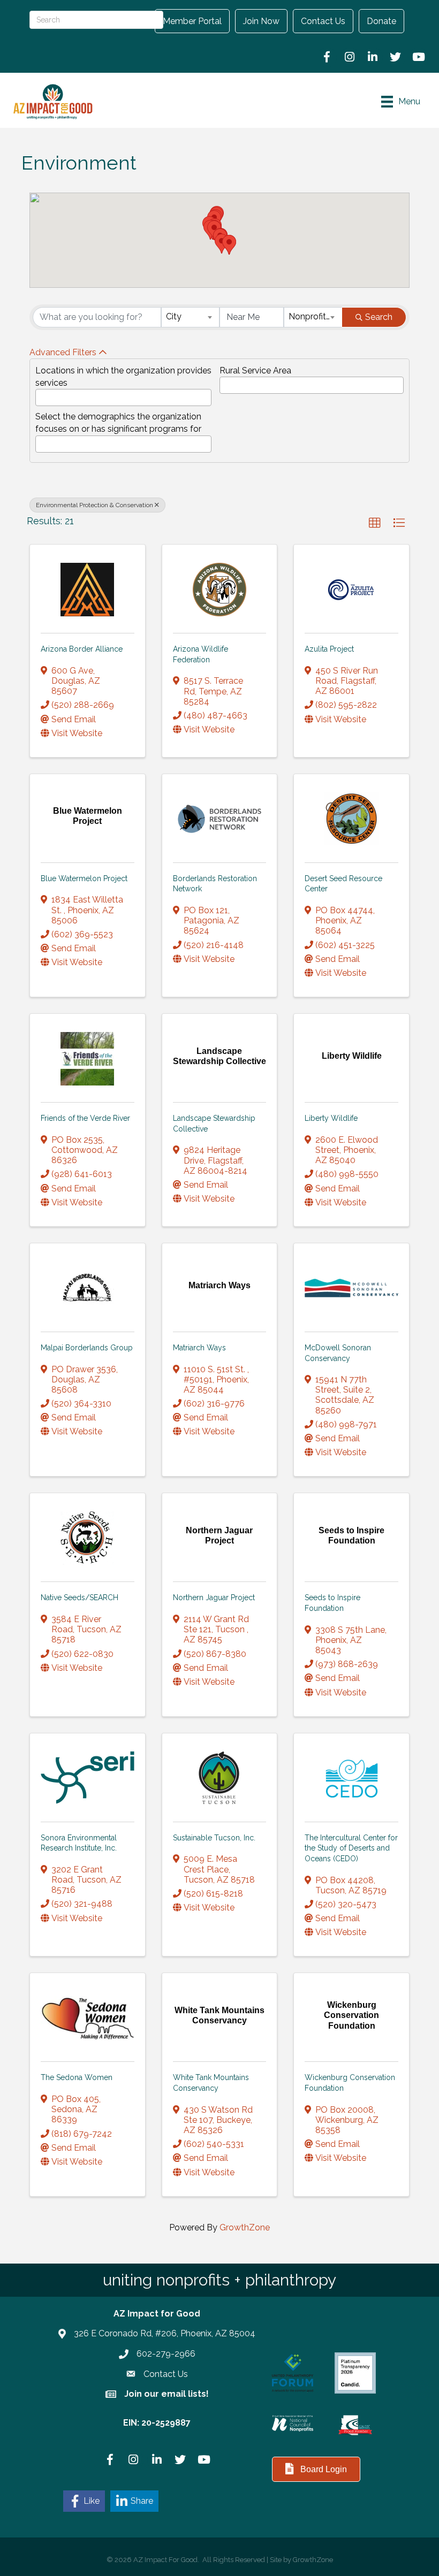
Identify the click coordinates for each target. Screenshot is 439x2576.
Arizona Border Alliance (82, 649)
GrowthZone (245, 2227)
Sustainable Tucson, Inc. (214, 1838)
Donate (381, 21)
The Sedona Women (77, 2077)
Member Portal (192, 21)
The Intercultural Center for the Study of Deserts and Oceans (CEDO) (351, 1848)
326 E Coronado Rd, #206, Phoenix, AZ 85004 (165, 2333)
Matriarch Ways (199, 1348)
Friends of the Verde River (85, 1118)
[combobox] (190, 317)
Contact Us (323, 21)
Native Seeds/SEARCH (80, 1597)
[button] (229, 245)
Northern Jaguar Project (214, 1597)
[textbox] (42, 395)
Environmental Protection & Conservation (94, 505)
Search (379, 317)
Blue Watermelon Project (84, 878)
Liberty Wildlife (331, 1118)
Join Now (261, 21)
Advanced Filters (63, 352)
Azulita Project (329, 649)
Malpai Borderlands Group (87, 1348)
